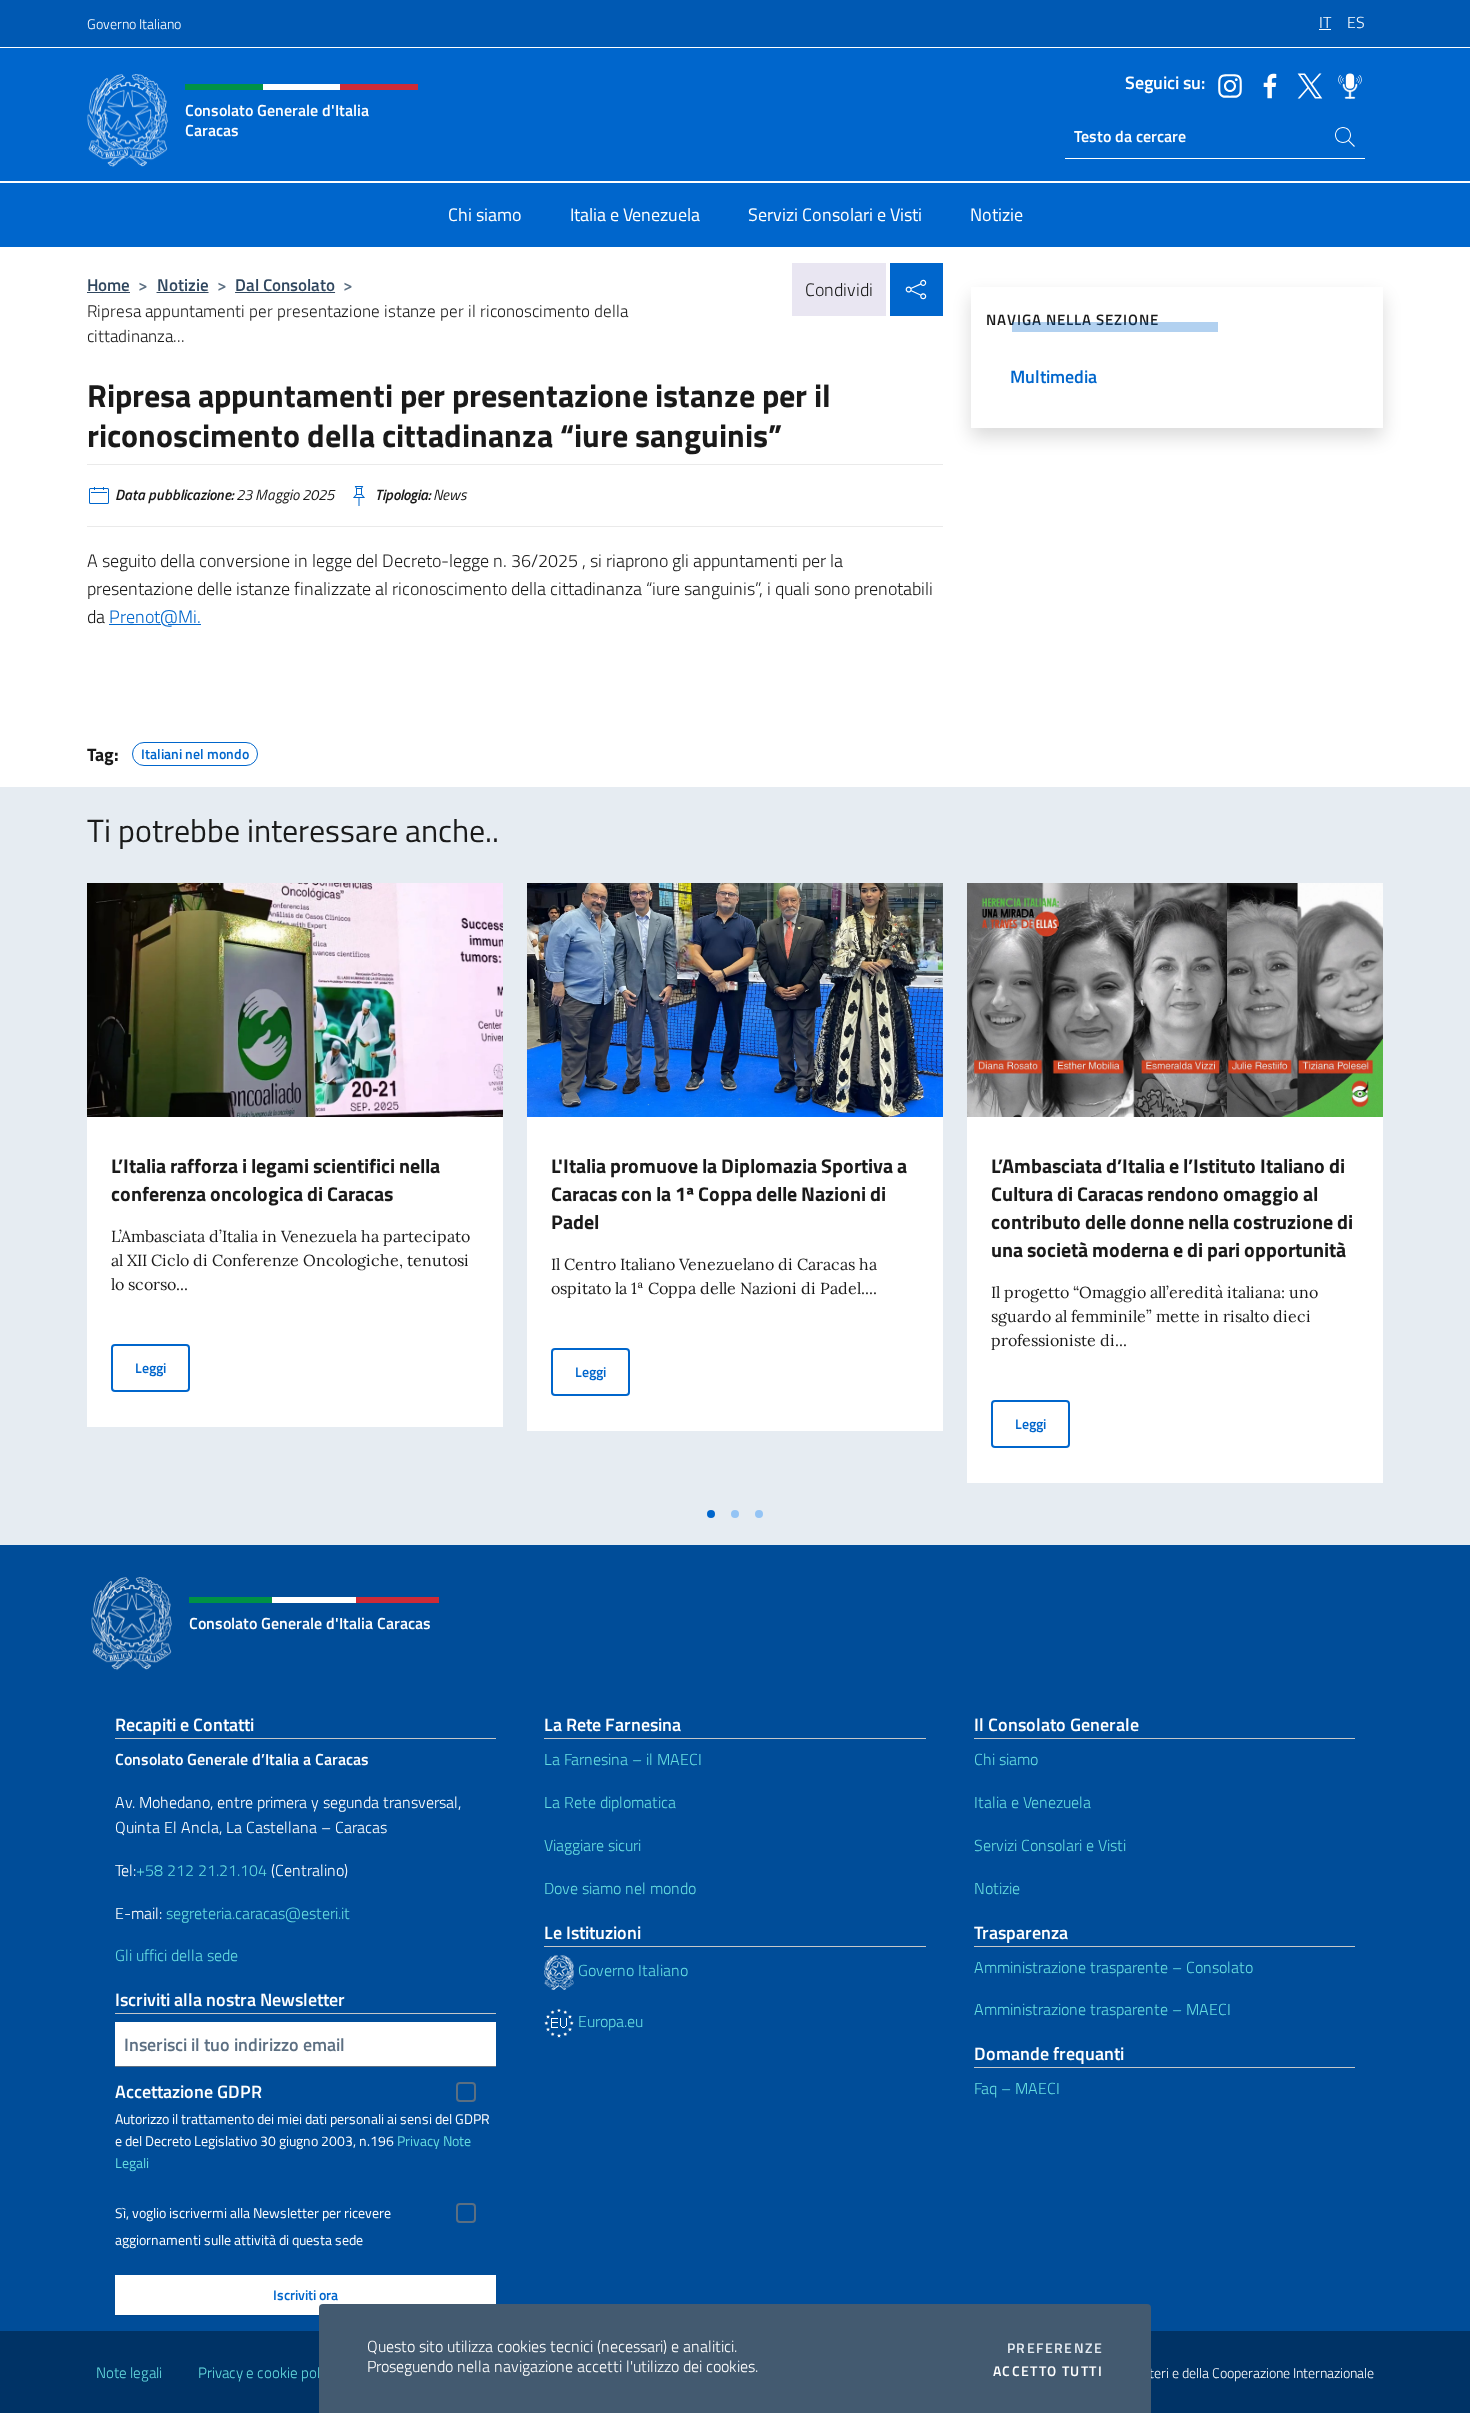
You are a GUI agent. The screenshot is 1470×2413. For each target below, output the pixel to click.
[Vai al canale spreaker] (1345, 84)
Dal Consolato (285, 284)
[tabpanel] (295, 1189)
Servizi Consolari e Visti (1050, 1845)
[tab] (711, 1514)
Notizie (183, 284)
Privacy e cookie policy (267, 2372)
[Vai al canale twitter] (1305, 84)
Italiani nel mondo (195, 751)
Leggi (162, 1367)
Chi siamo (1006, 1759)
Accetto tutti (1048, 2371)
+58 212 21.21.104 (201, 1870)
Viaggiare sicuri (592, 1845)
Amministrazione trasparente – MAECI (1102, 2009)
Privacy (418, 2140)
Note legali (129, 2372)
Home (108, 284)
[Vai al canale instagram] (1225, 84)
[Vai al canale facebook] (1265, 84)
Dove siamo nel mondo (620, 1888)
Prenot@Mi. (155, 616)
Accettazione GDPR (188, 2091)
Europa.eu (608, 2021)
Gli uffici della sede (176, 1955)
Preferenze (1055, 2348)
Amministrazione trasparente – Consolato (1113, 1967)
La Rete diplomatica (610, 1802)
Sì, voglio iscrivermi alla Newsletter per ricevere (253, 2213)
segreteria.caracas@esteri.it (258, 1913)
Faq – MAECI (1017, 2088)
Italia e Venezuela (1032, 1802)
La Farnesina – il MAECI (623, 1759)
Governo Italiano (134, 23)
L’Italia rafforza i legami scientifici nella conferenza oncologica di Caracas (275, 1179)
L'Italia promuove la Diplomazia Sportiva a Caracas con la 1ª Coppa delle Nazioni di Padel (729, 1193)
